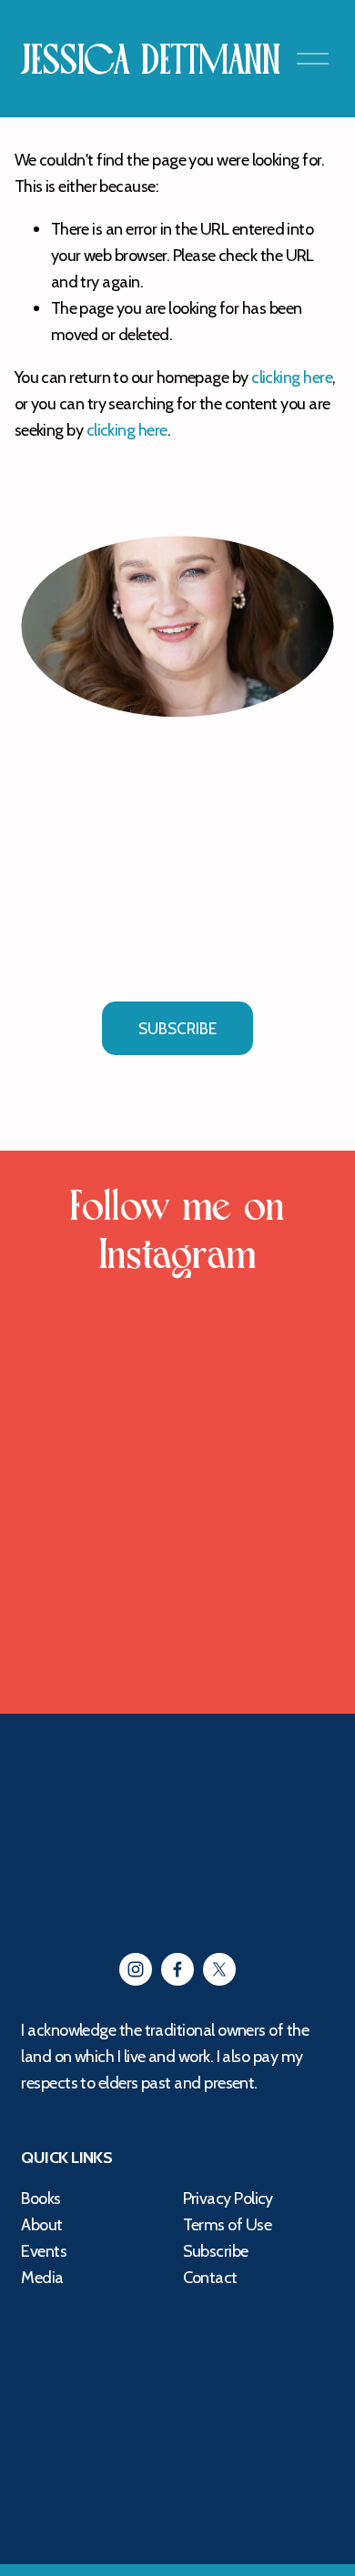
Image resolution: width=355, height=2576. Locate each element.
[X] (219, 1969)
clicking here (292, 377)
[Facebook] (177, 1969)
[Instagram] (136, 1969)
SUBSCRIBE (177, 1029)
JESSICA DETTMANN (151, 60)
